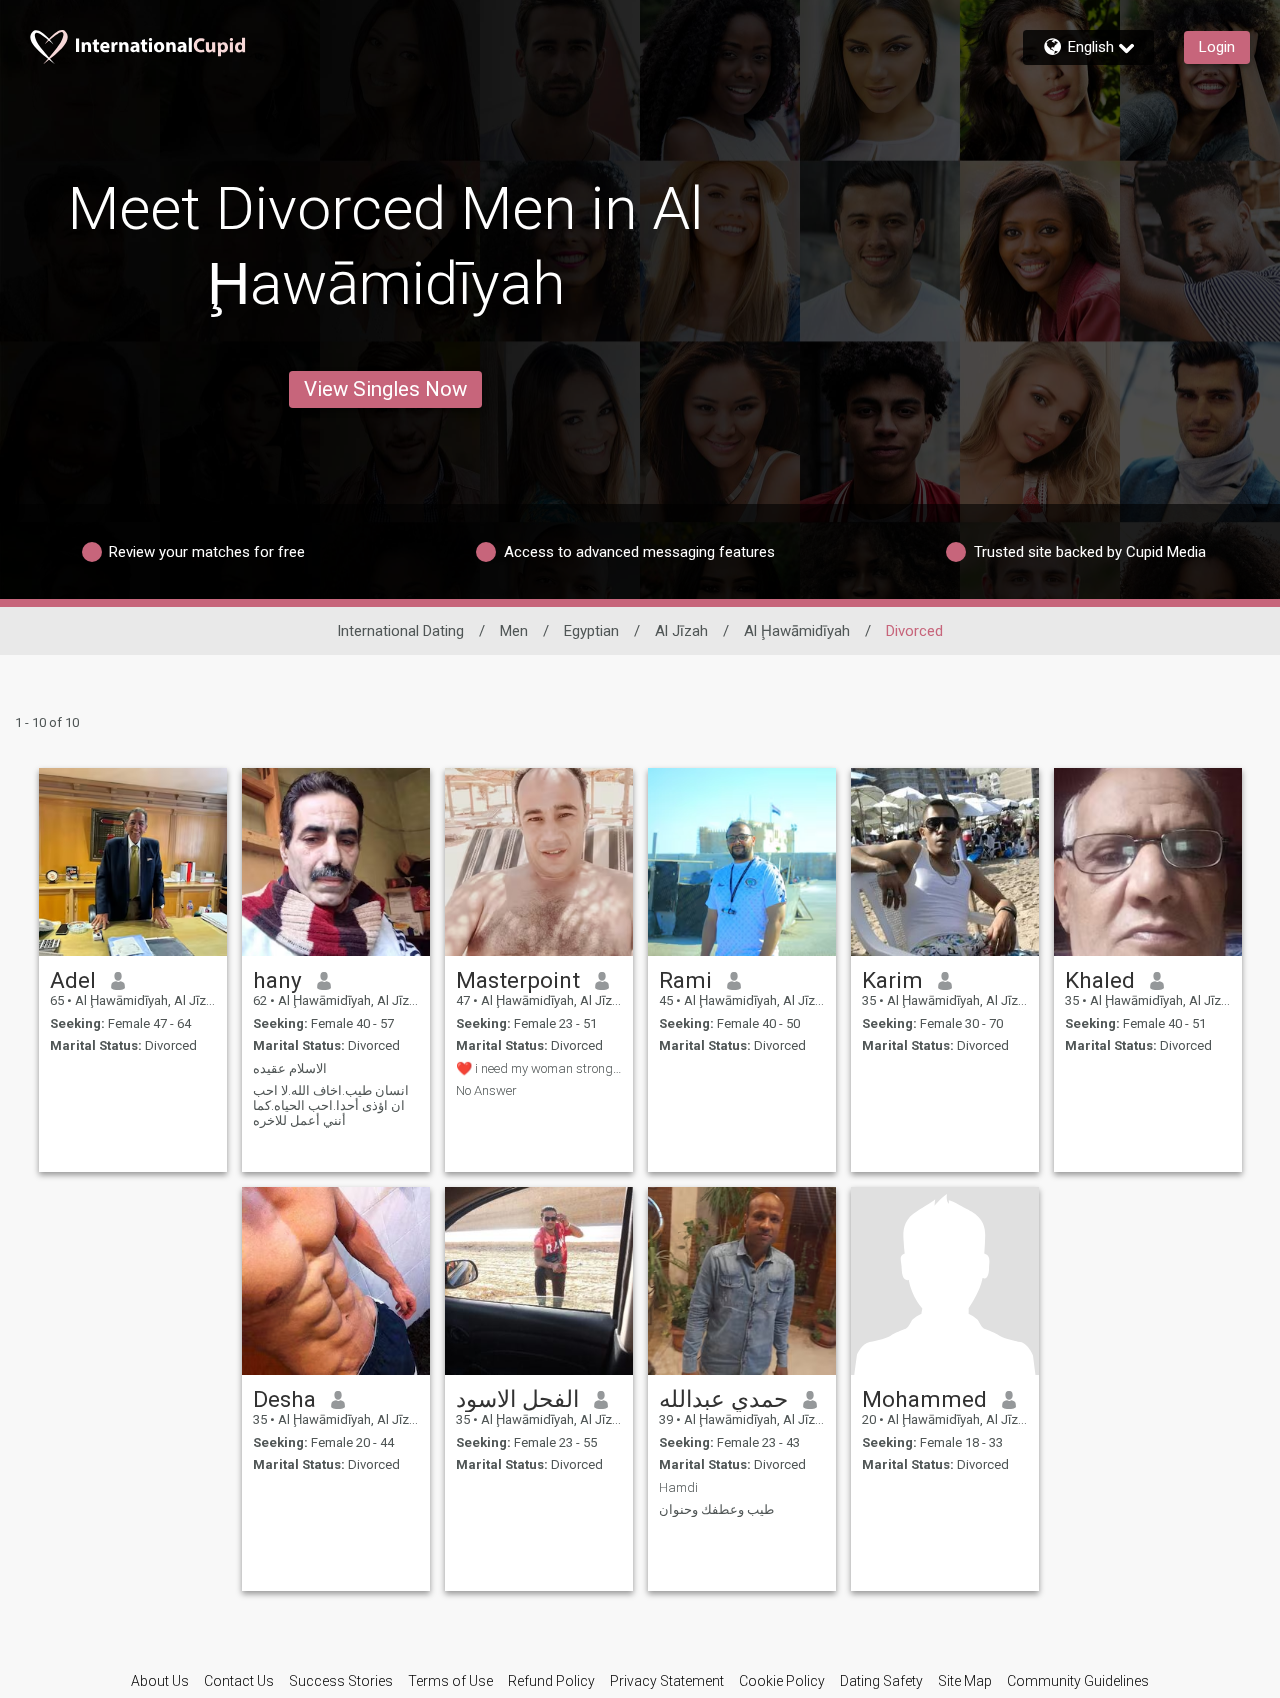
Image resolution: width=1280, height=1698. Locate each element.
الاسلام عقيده (290, 1068)
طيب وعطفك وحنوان (716, 1509)
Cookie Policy (782, 1681)
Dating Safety (881, 1681)
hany (277, 980)
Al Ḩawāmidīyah (797, 631)
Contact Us (239, 1681)
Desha (284, 1399)
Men (514, 631)
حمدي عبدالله (723, 1399)
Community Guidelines (1078, 1681)
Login (1217, 47)
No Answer (486, 1090)
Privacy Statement (667, 1681)
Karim (892, 980)
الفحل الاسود (517, 1399)
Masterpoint (518, 980)
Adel (73, 980)
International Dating (400, 631)
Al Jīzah (681, 631)
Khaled (1100, 980)
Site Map (965, 1681)
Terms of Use (450, 1681)
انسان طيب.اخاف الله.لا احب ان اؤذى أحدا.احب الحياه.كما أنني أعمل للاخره (331, 1105)
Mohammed (924, 1399)
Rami (685, 980)
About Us (160, 1681)
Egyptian (591, 631)
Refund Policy (551, 1681)
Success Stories (341, 1681)
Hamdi (678, 1487)
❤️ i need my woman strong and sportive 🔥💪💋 (539, 1068)
